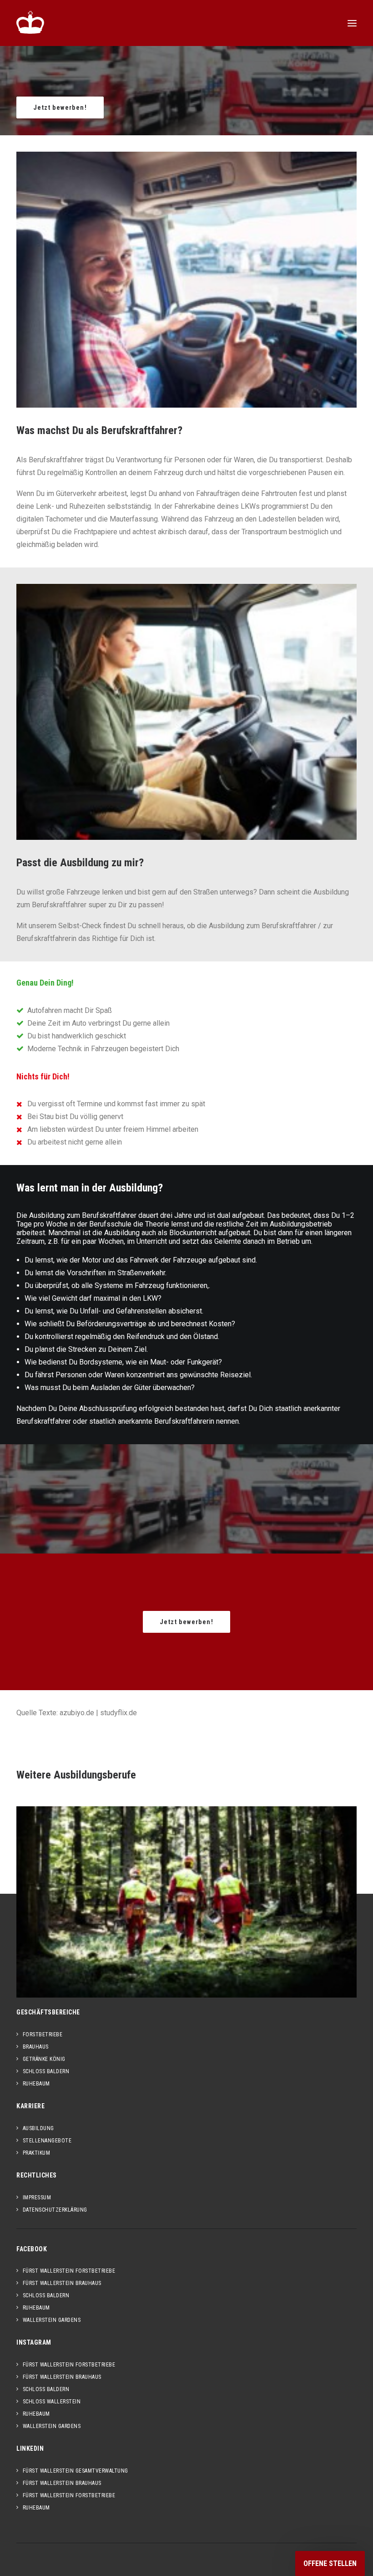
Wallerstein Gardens (52, 2320)
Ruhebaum (36, 2084)
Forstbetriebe (43, 2034)
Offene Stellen (330, 2563)
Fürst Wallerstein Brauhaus (62, 2283)
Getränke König (44, 2059)
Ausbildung (38, 2128)
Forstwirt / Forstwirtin (186, 1909)
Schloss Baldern (46, 2071)
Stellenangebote (47, 2141)
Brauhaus (36, 2047)
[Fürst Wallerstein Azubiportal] (30, 22)
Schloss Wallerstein (52, 2402)
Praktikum (36, 2153)
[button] (352, 23)
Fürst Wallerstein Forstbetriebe (69, 2271)
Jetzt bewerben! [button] (60, 107)
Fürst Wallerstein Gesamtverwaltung (76, 2471)
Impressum (37, 2198)
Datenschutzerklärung (55, 2210)
